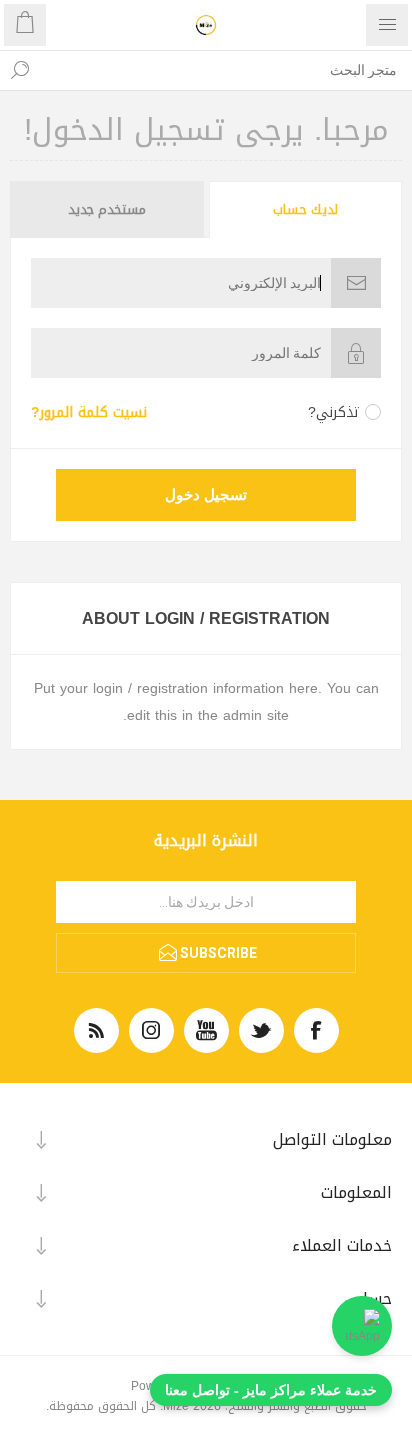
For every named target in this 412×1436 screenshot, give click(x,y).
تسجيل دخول (206, 495)
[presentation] (306, 209)
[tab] (304, 209)
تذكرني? (334, 412)
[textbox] (226, 70)
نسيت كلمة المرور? (89, 412)
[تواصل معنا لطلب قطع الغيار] (362, 1326)
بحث (20, 70)
